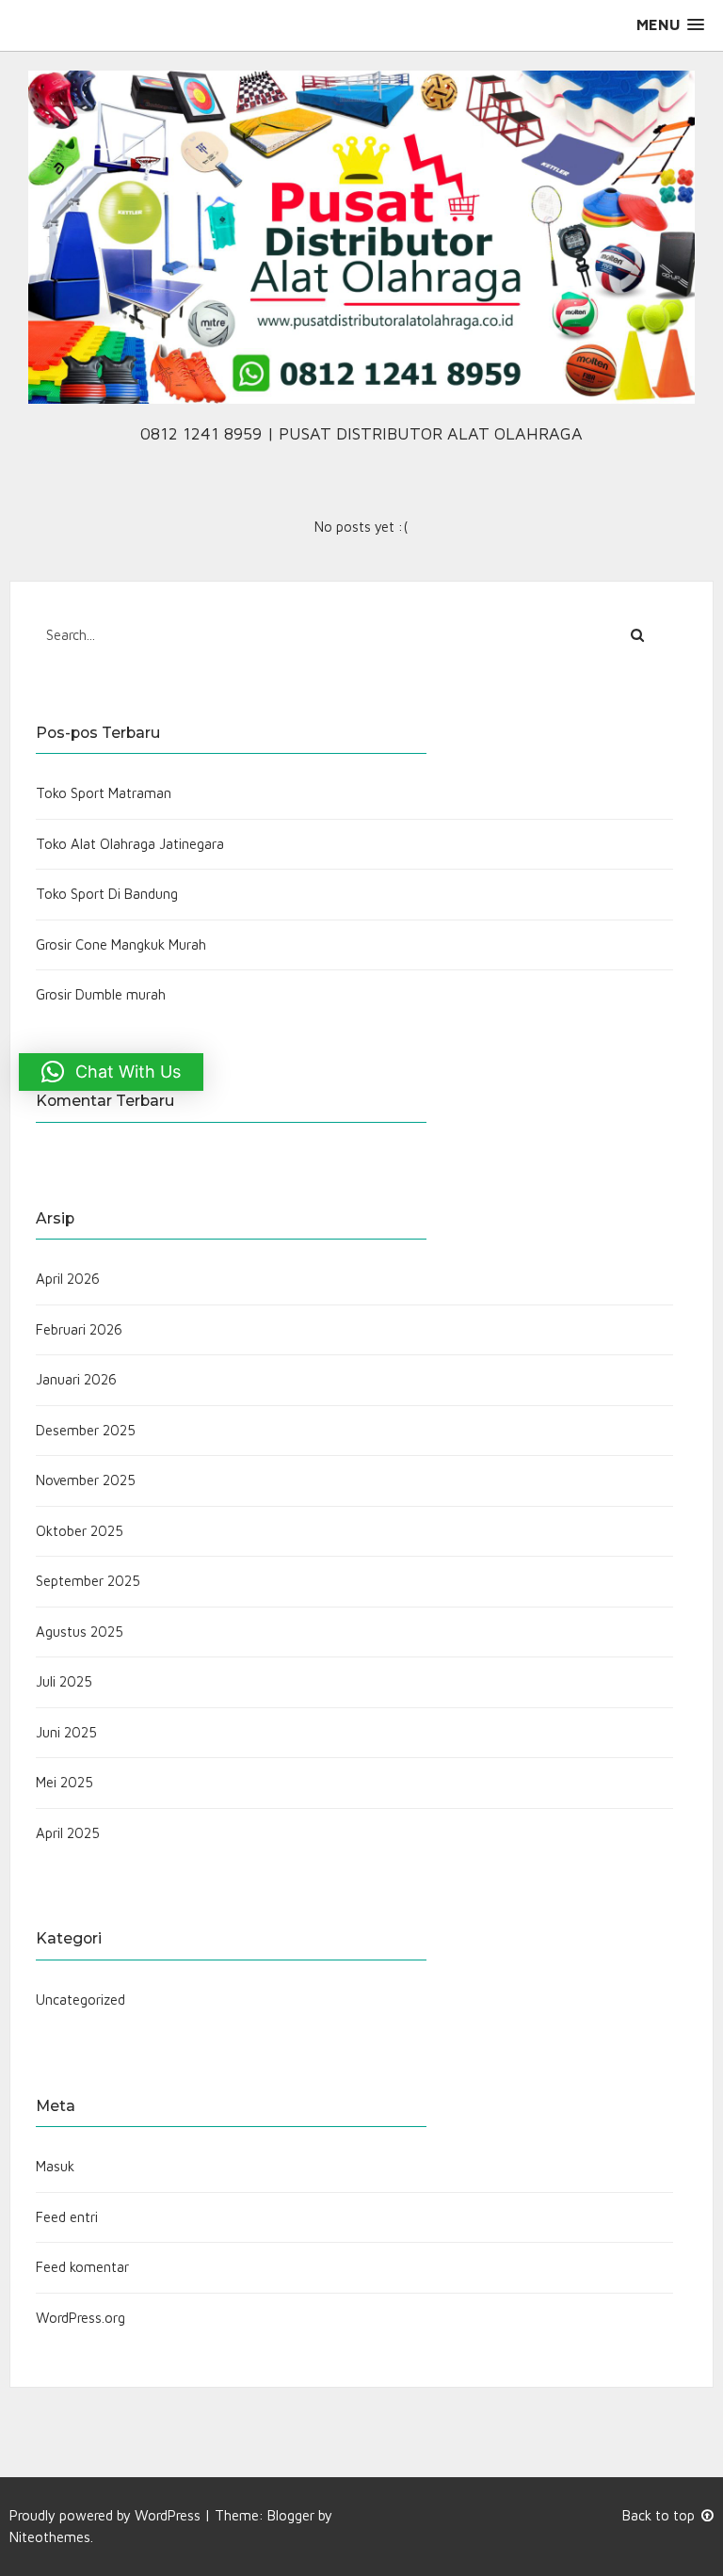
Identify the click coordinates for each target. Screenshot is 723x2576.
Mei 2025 (64, 1782)
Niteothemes (50, 2537)
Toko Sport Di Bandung (107, 894)
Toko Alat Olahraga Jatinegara (130, 844)
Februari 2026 (79, 1329)
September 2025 (88, 1581)
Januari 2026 (76, 1379)
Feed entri (67, 2217)
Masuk (55, 2166)
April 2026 (68, 1279)
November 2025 (86, 1480)
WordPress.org (80, 2318)
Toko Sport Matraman (104, 793)
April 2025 (68, 1833)
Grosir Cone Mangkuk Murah (121, 944)
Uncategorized (80, 2000)
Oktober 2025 (80, 1531)
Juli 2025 (64, 1681)
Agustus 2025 (80, 1632)
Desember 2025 (86, 1430)
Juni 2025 (66, 1732)
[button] (670, 25)
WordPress (168, 2515)
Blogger (291, 2515)
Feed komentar (82, 2267)
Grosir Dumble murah (101, 994)
